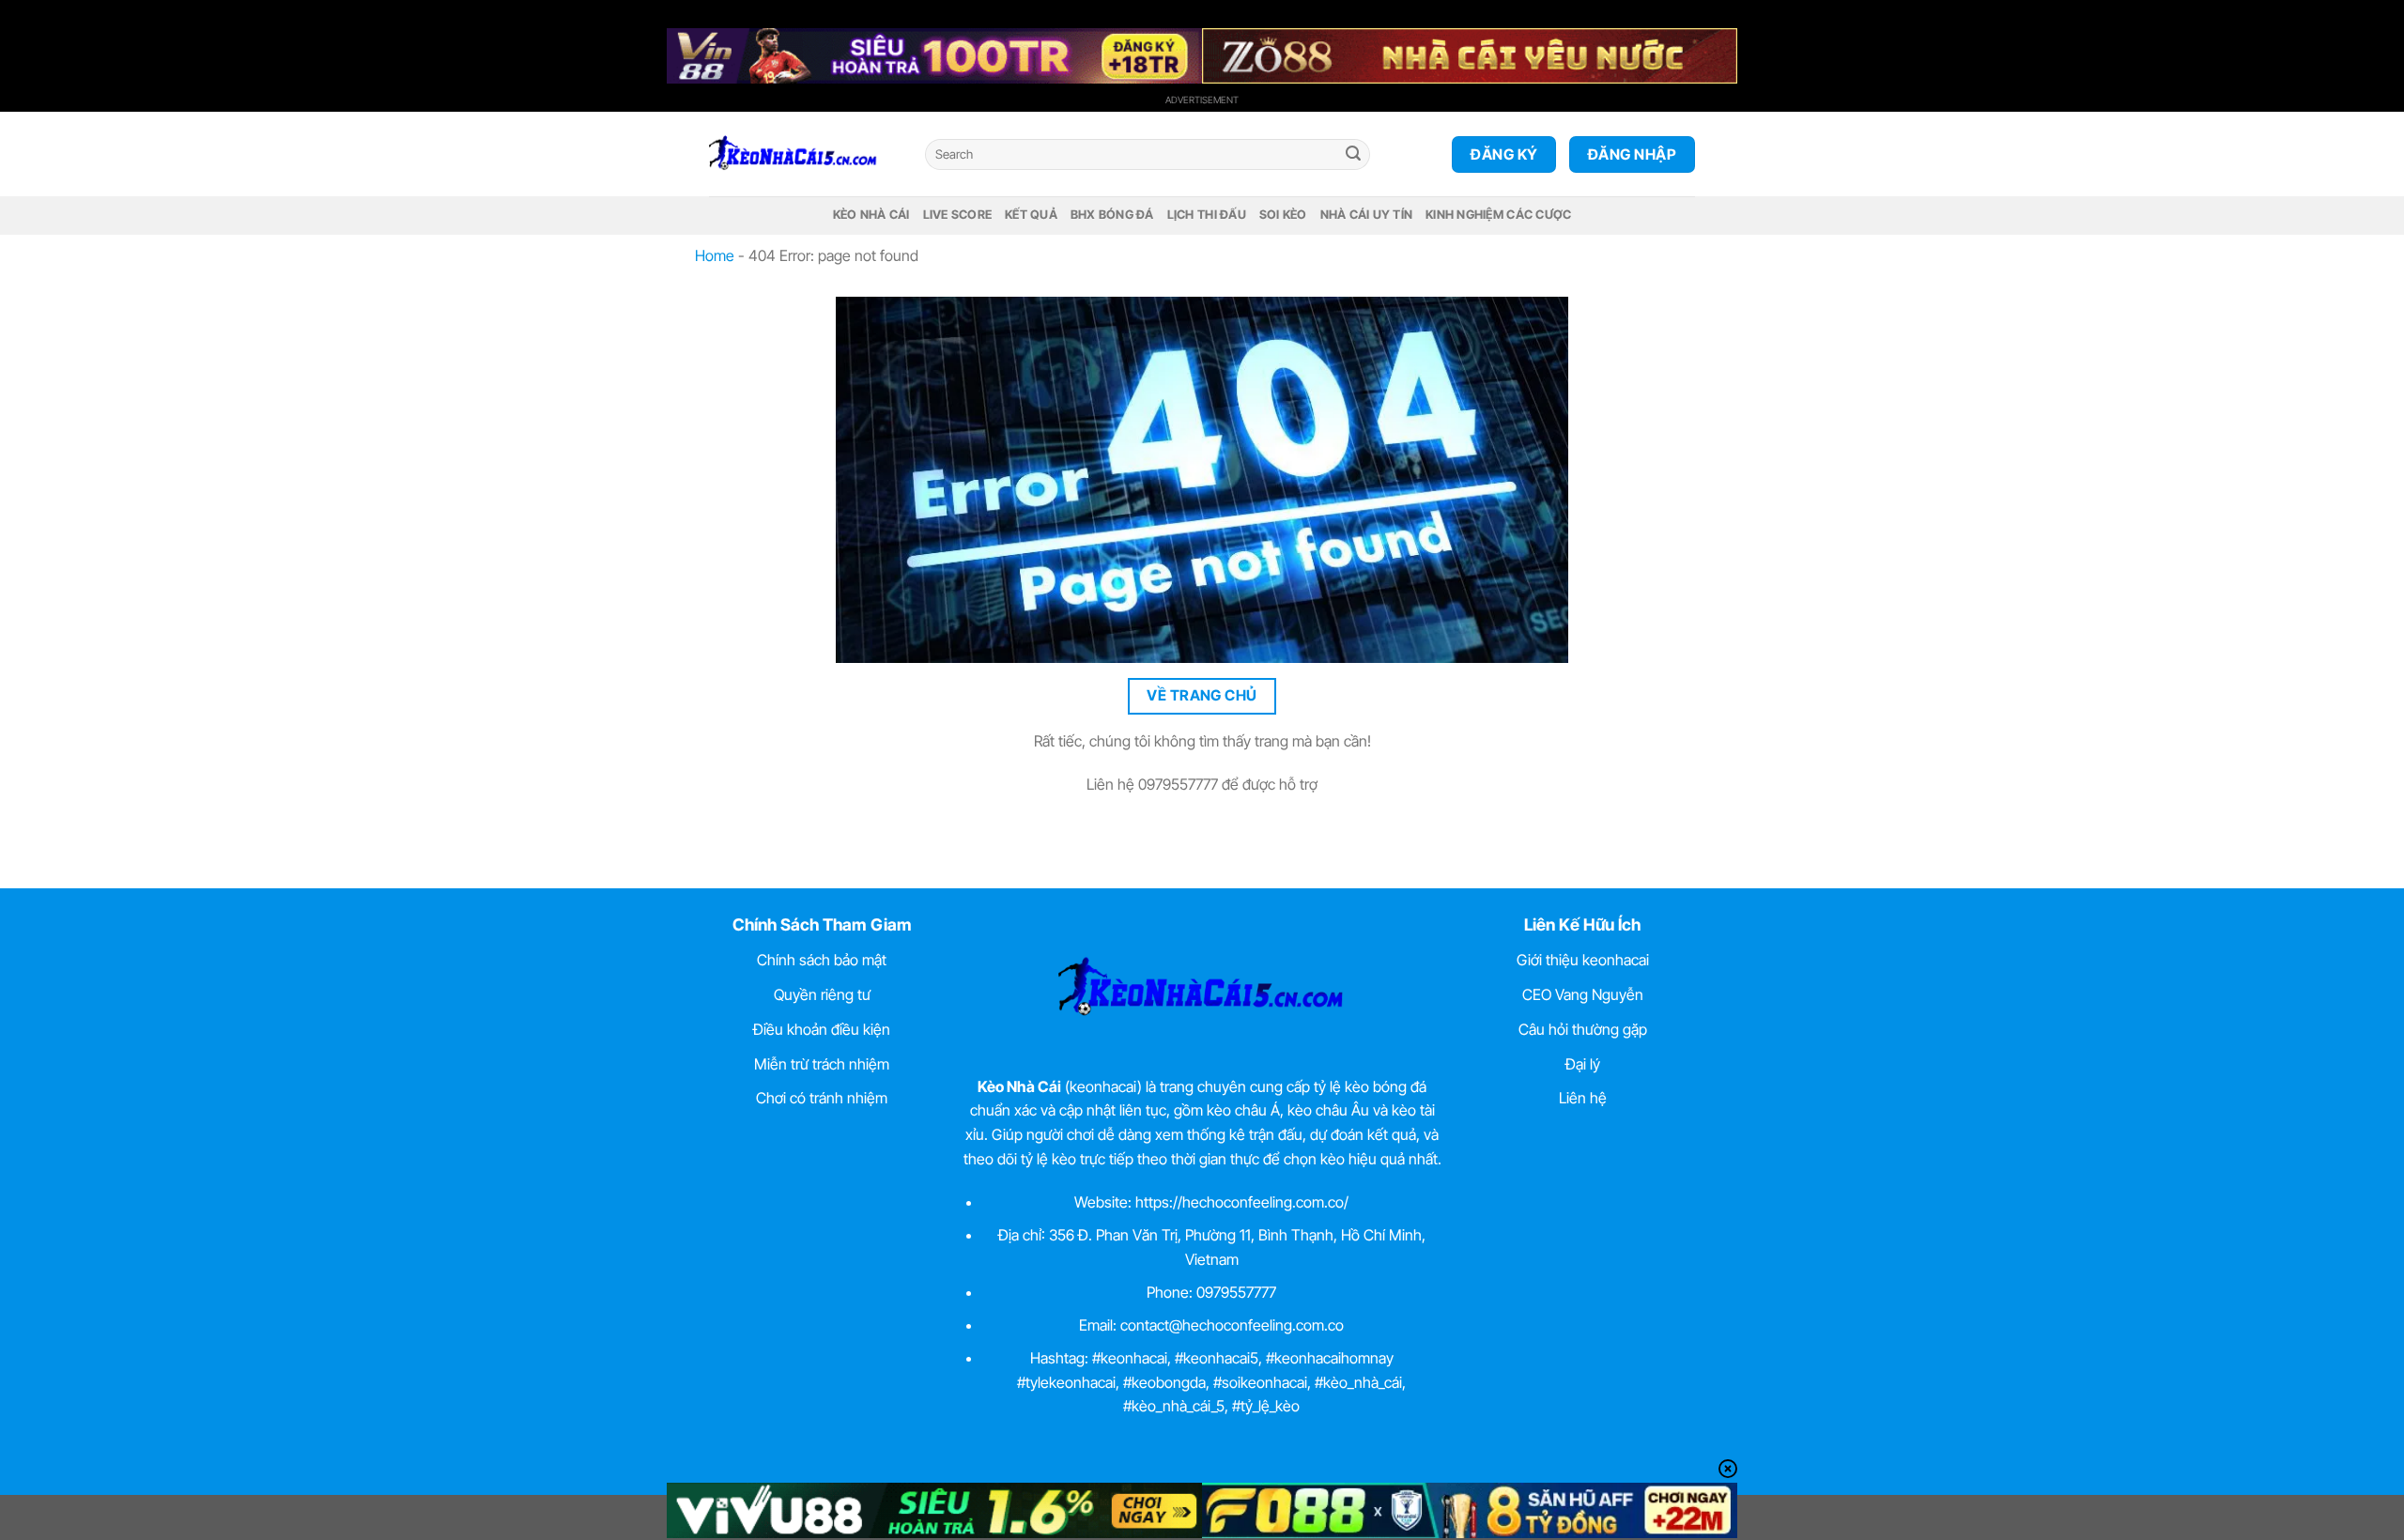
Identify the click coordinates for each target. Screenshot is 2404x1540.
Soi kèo (1283, 215)
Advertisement (1202, 100)
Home (715, 255)
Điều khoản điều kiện (822, 1029)
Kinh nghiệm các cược (1498, 215)
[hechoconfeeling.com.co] (803, 154)
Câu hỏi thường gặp (1583, 1029)
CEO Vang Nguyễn (1583, 994)
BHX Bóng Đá (1112, 215)
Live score (958, 215)
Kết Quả (1031, 215)
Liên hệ (1583, 1098)
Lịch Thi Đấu (1207, 215)
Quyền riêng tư (822, 994)
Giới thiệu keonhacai (1583, 960)
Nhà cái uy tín (1367, 215)
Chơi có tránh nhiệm (822, 1098)
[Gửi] (1353, 155)
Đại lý (1583, 1064)
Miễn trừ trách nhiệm (822, 1064)
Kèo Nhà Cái (871, 215)
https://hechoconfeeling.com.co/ (1242, 1202)
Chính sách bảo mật (822, 960)
